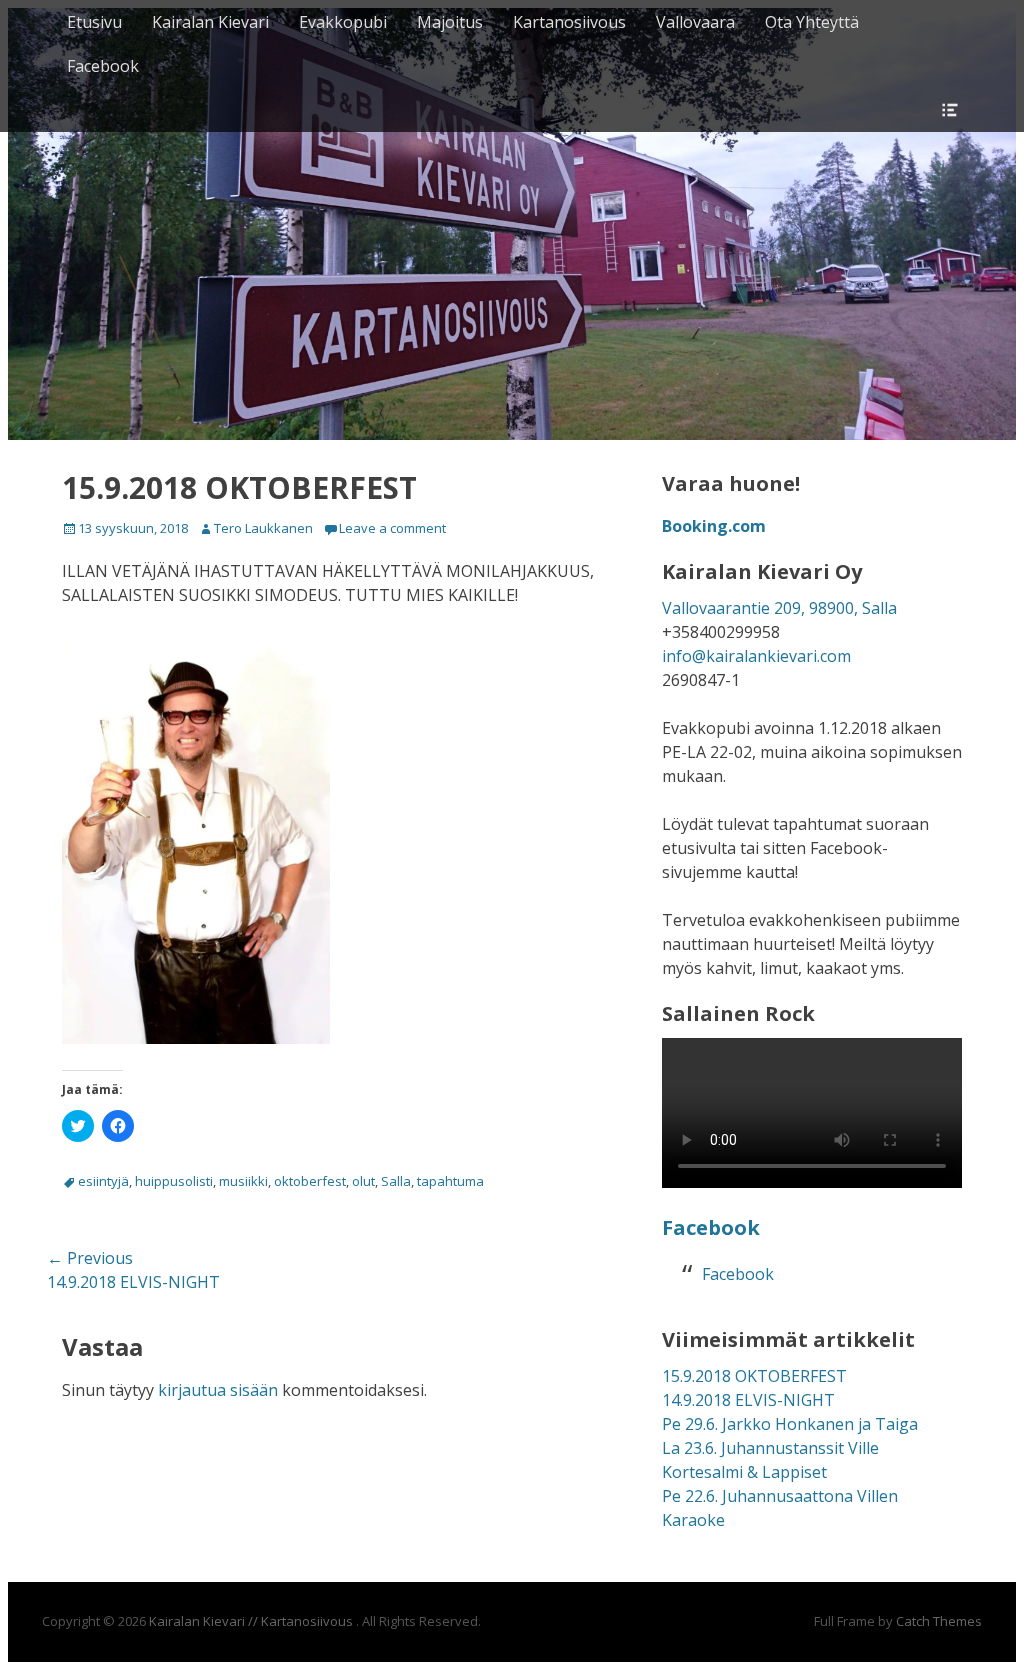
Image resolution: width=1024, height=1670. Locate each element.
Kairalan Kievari (210, 22)
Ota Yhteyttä (812, 22)
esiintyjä (103, 1181)
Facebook (103, 66)
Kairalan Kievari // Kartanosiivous (252, 1621)
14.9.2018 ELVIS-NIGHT (748, 1400)
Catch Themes (939, 1621)
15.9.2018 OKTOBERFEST (754, 1376)
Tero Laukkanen (263, 528)
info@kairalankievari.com (756, 656)
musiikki (243, 1181)
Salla (396, 1181)
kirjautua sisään (218, 1390)
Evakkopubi (343, 22)
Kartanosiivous (569, 22)
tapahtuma (450, 1181)
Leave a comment (392, 528)
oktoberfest (310, 1181)
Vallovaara (695, 22)
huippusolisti (174, 1181)
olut (363, 1181)
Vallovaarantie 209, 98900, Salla (779, 608)
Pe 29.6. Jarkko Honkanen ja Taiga (790, 1424)
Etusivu (94, 22)
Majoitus (450, 22)
